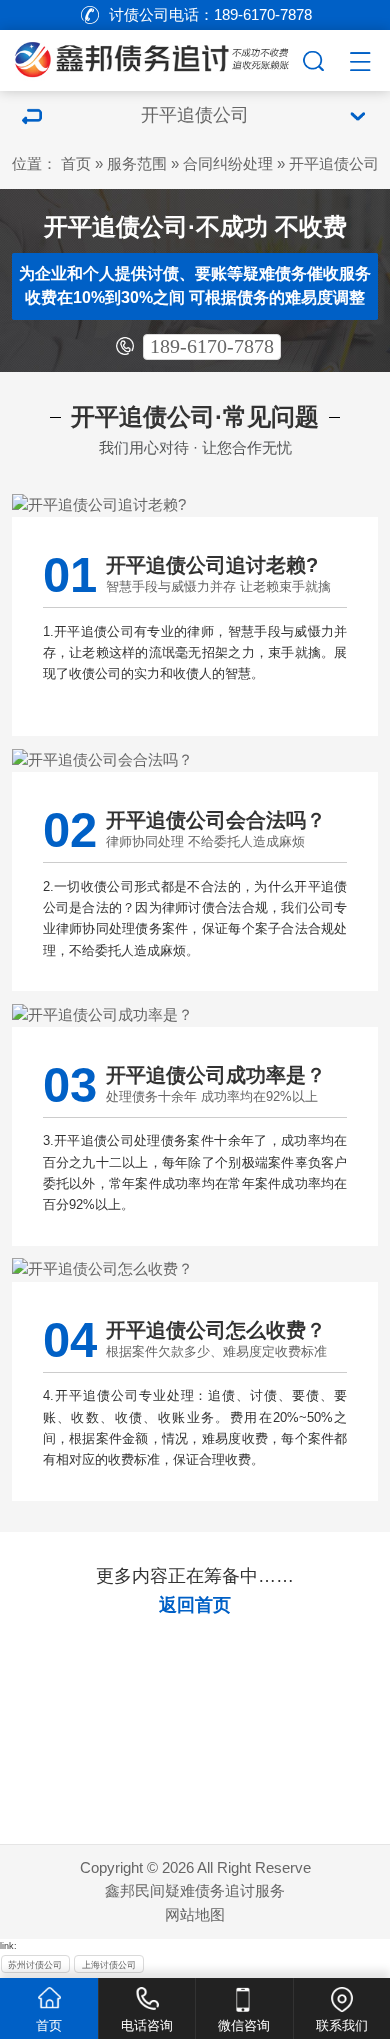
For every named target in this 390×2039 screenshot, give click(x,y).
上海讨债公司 (109, 1965)
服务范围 (137, 164)
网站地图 (195, 1915)
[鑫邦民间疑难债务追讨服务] (150, 57)
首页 (76, 164)
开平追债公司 (334, 164)
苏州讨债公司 (35, 1965)
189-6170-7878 (212, 346)
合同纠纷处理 (228, 164)
